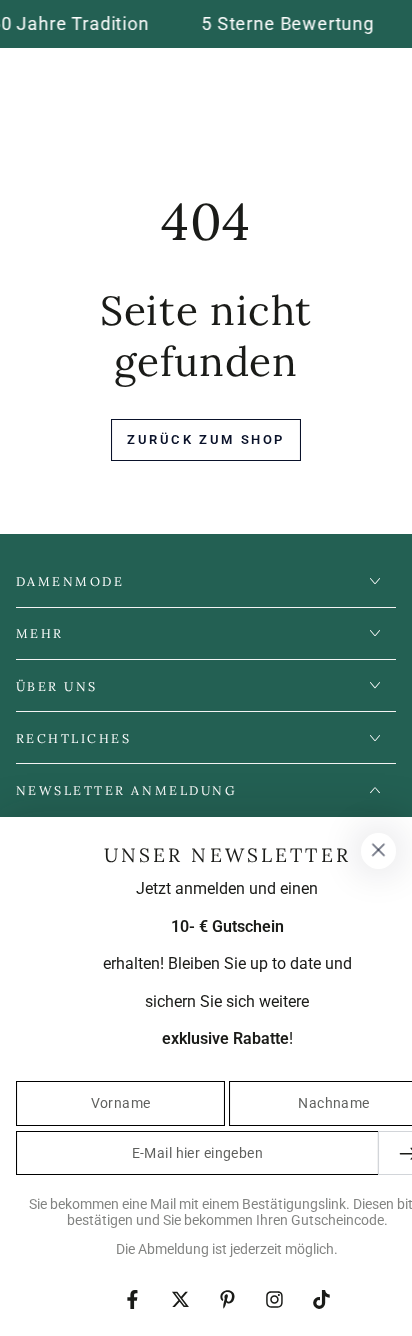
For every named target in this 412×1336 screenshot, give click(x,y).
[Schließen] (378, 851)
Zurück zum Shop (206, 439)
